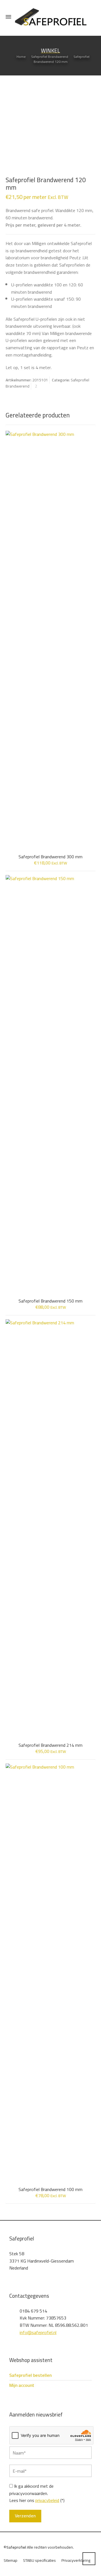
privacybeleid (47, 2500)
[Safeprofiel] (50, 17)
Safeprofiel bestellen (30, 2375)
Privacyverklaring (76, 2560)
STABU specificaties (39, 2560)
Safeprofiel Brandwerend (50, 57)
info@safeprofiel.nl (38, 2332)
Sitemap (11, 2560)
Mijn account (22, 2385)
